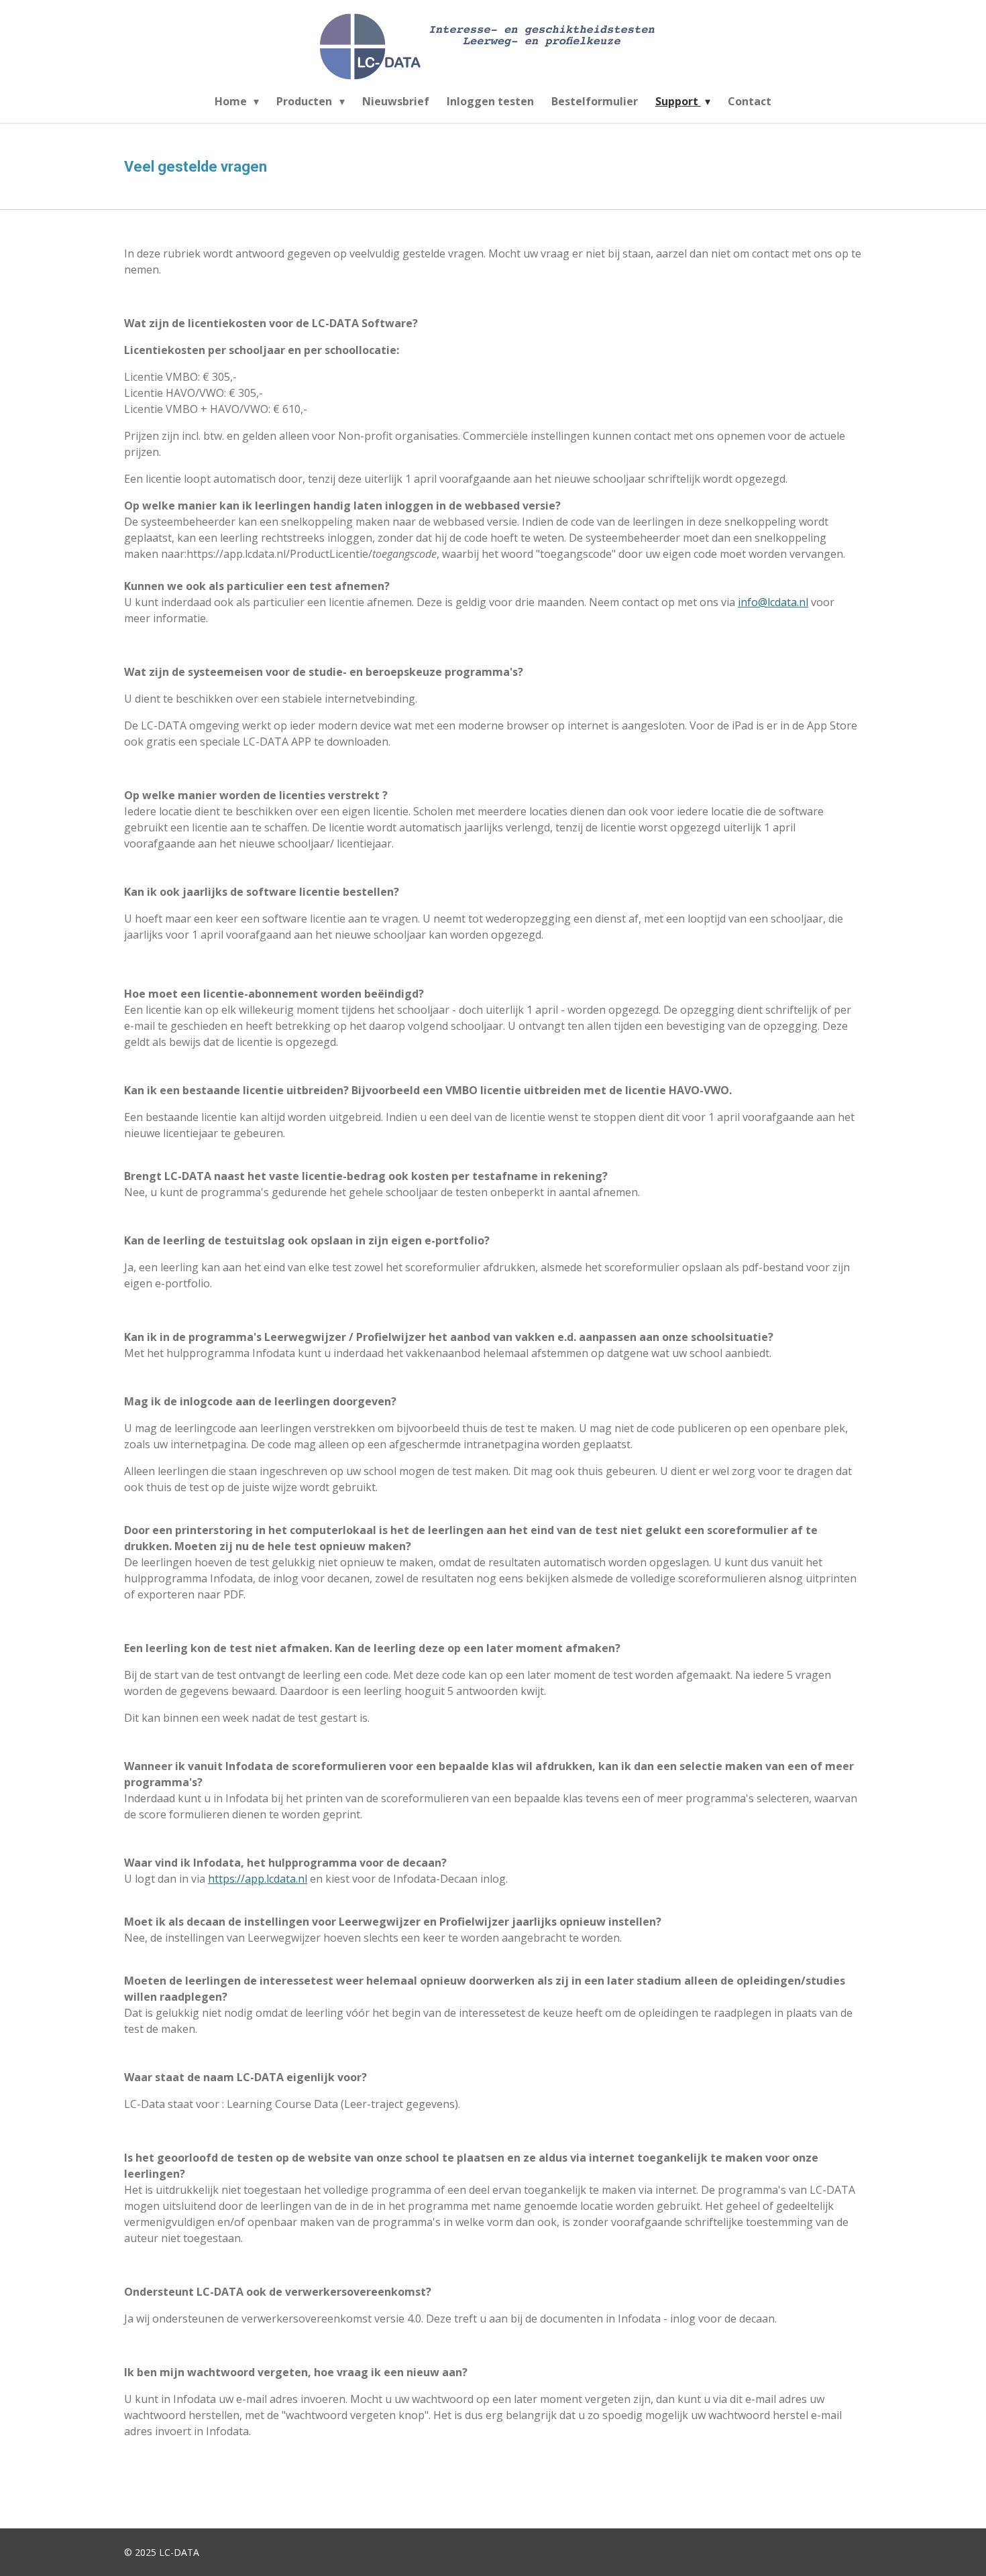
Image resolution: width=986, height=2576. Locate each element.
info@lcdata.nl (773, 602)
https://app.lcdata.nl (258, 1879)
